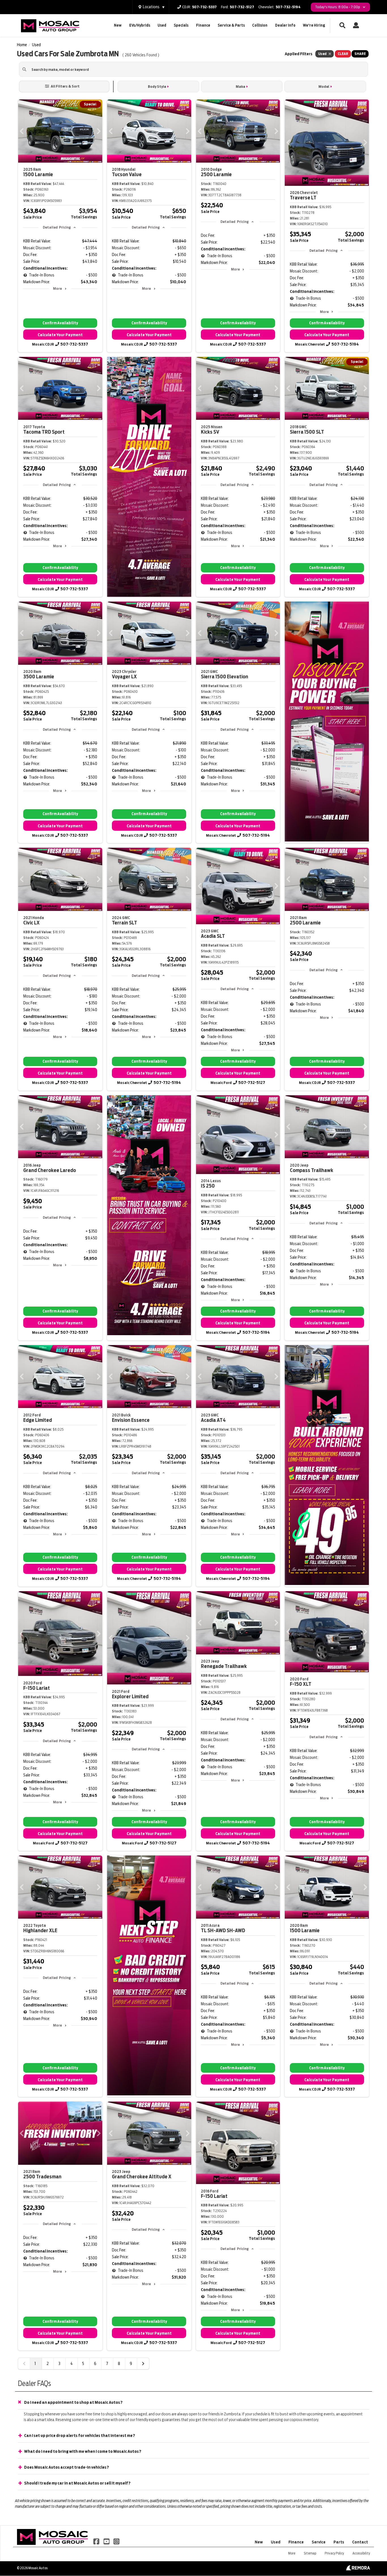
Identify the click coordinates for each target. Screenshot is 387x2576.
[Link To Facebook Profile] (97, 2541)
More (57, 288)
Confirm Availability (60, 323)
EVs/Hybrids (140, 25)
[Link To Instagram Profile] (116, 2541)
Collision (260, 25)
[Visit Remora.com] (358, 2569)
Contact (360, 2542)
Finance (203, 25)
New (118, 25)
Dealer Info (285, 25)
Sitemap (310, 2553)
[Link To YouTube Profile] (107, 2541)
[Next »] (143, 2364)
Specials (181, 25)
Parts (339, 2542)
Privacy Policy (334, 2553)
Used (162, 25)
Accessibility (361, 2553)
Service (319, 2542)
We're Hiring (314, 25)
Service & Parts (231, 25)
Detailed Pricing (57, 227)
